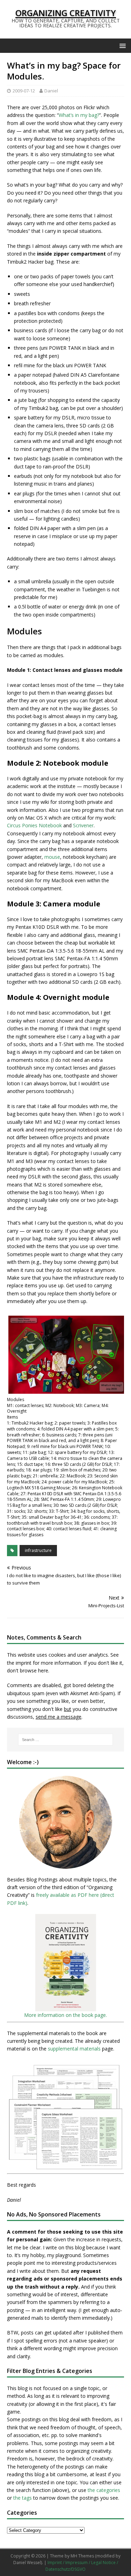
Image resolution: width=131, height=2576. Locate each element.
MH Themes (82, 2556)
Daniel (51, 91)
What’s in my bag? (79, 115)
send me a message (59, 1717)
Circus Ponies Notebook (34, 825)
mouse (52, 857)
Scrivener (83, 825)
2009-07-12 (24, 91)
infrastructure (38, 1550)
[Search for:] (66, 1740)
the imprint (19, 1663)
